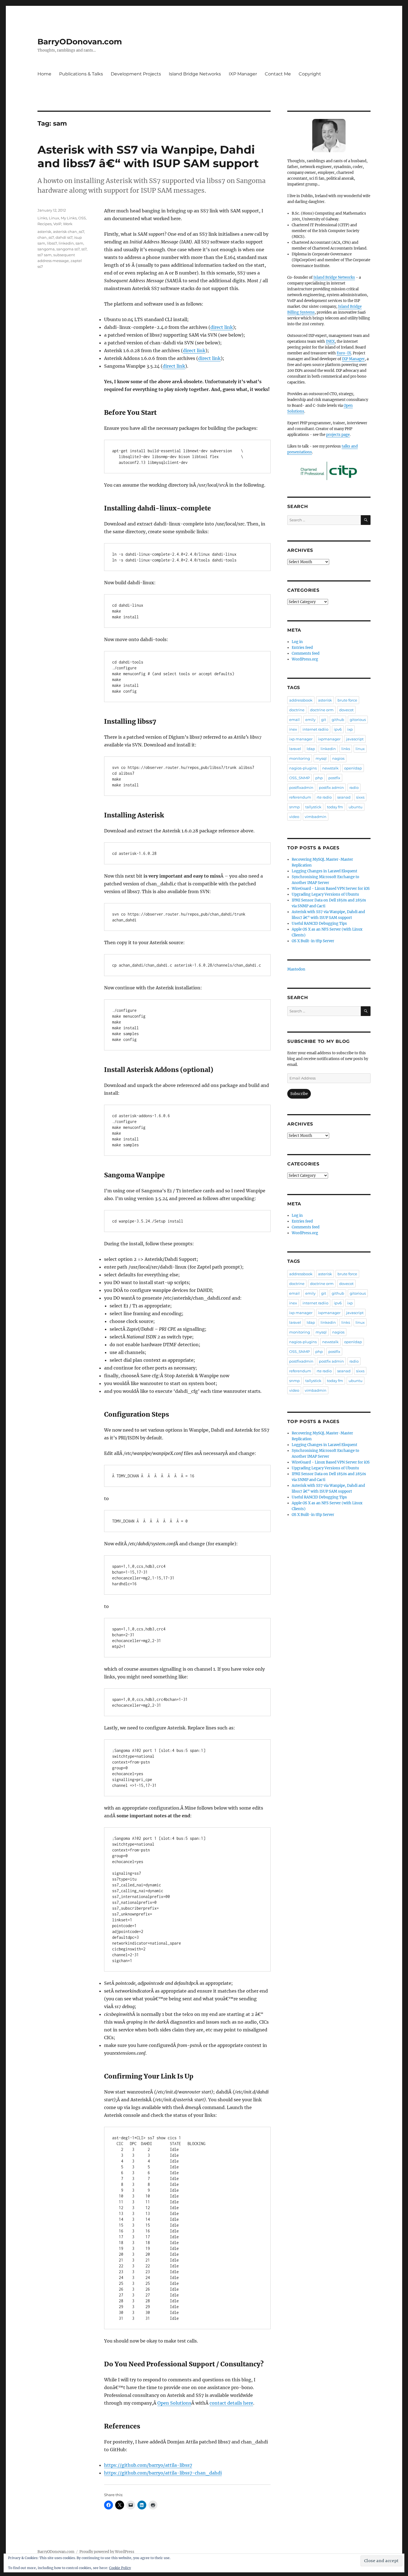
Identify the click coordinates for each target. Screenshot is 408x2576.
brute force (347, 700)
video (294, 817)
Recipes (45, 224)
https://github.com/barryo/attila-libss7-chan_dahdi (163, 2473)
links (346, 749)
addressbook (301, 700)
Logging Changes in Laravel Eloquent (324, 871)
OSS (82, 218)
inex (293, 729)
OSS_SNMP (299, 778)
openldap (353, 768)
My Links (69, 218)
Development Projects (136, 74)
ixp (350, 729)
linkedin (66, 243)
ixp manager (301, 739)
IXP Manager (243, 74)
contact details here (231, 2403)
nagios (338, 758)
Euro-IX (344, 353)
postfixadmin (301, 787)
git (324, 720)
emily (310, 720)
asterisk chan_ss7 (69, 232)
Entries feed (302, 648)
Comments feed (306, 653)
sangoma (46, 249)
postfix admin (331, 787)
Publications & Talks (81, 74)
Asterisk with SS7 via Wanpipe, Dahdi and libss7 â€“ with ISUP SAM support (148, 156)
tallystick (313, 807)
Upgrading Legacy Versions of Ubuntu (325, 894)
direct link (222, 327)
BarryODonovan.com (80, 42)
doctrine (297, 710)
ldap (311, 749)
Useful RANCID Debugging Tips (319, 924)
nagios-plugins (303, 768)
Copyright (310, 74)
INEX (330, 341)
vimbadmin (316, 817)
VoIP (57, 224)
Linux (54, 218)
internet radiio (315, 729)
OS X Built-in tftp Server (313, 941)
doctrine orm (322, 710)
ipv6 (338, 729)
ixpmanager (329, 739)
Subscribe (299, 1094)
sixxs (360, 797)
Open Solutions (174, 2403)
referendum (300, 797)
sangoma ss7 (68, 249)
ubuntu (356, 807)
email (294, 720)
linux (360, 749)
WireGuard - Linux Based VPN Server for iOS (331, 889)
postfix (334, 778)
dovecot (346, 710)
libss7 (52, 243)
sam (79, 243)
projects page (338, 435)
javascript (355, 739)
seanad (344, 797)
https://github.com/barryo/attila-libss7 (148, 2465)
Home (44, 74)
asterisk (44, 232)
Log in (297, 642)
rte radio (324, 797)
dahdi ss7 (64, 237)
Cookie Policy (120, 2568)
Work (68, 224)
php (319, 778)
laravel (295, 749)
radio (354, 787)
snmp (294, 807)
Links (42, 218)
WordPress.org (305, 659)
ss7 (84, 249)
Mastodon (296, 969)
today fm (335, 807)
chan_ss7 (46, 237)
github (338, 720)
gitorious (358, 720)
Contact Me (278, 74)
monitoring (300, 758)
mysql (321, 758)
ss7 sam (45, 255)
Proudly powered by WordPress (107, 2552)
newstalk (330, 768)
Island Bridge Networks (195, 74)
